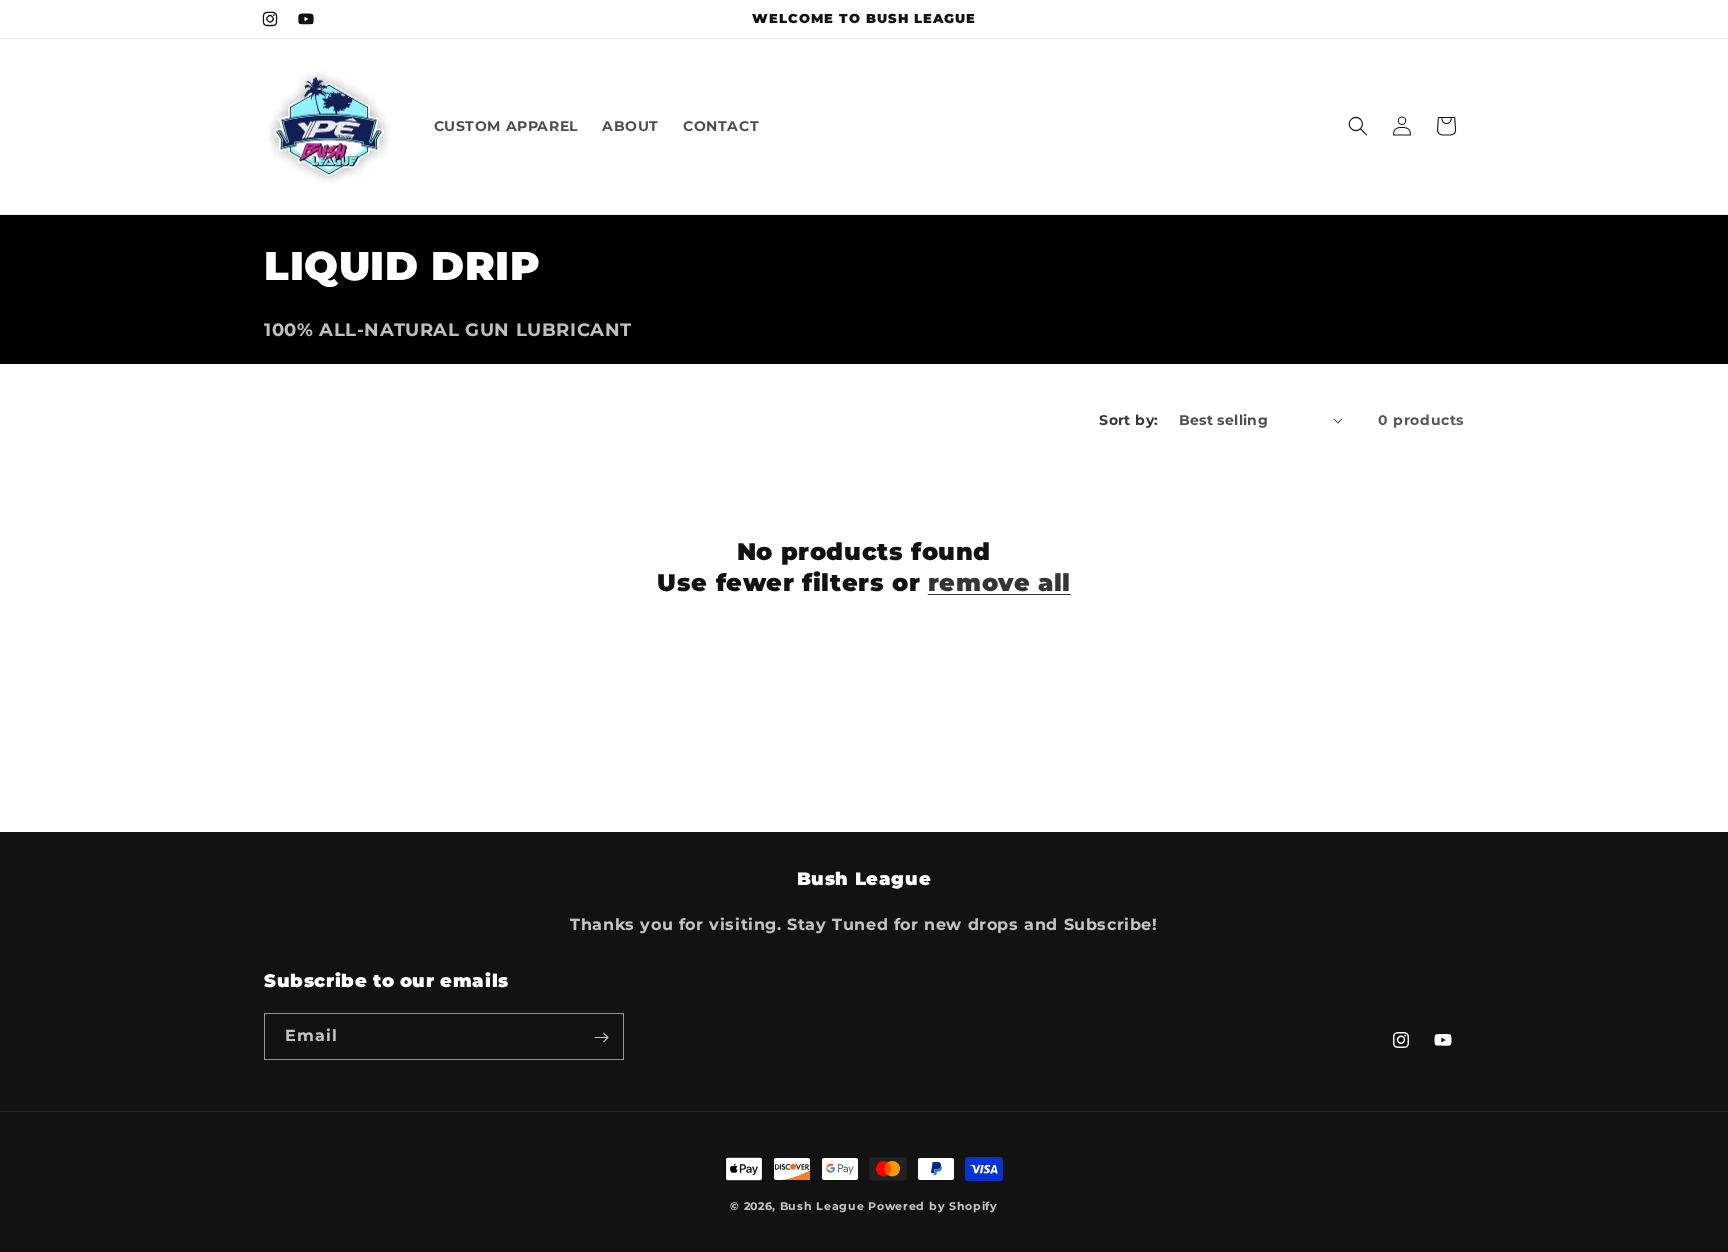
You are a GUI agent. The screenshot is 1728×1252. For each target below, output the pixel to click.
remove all (999, 582)
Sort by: (1128, 420)
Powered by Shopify (933, 1206)
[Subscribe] (601, 1037)
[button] (1358, 126)
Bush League (822, 1206)
